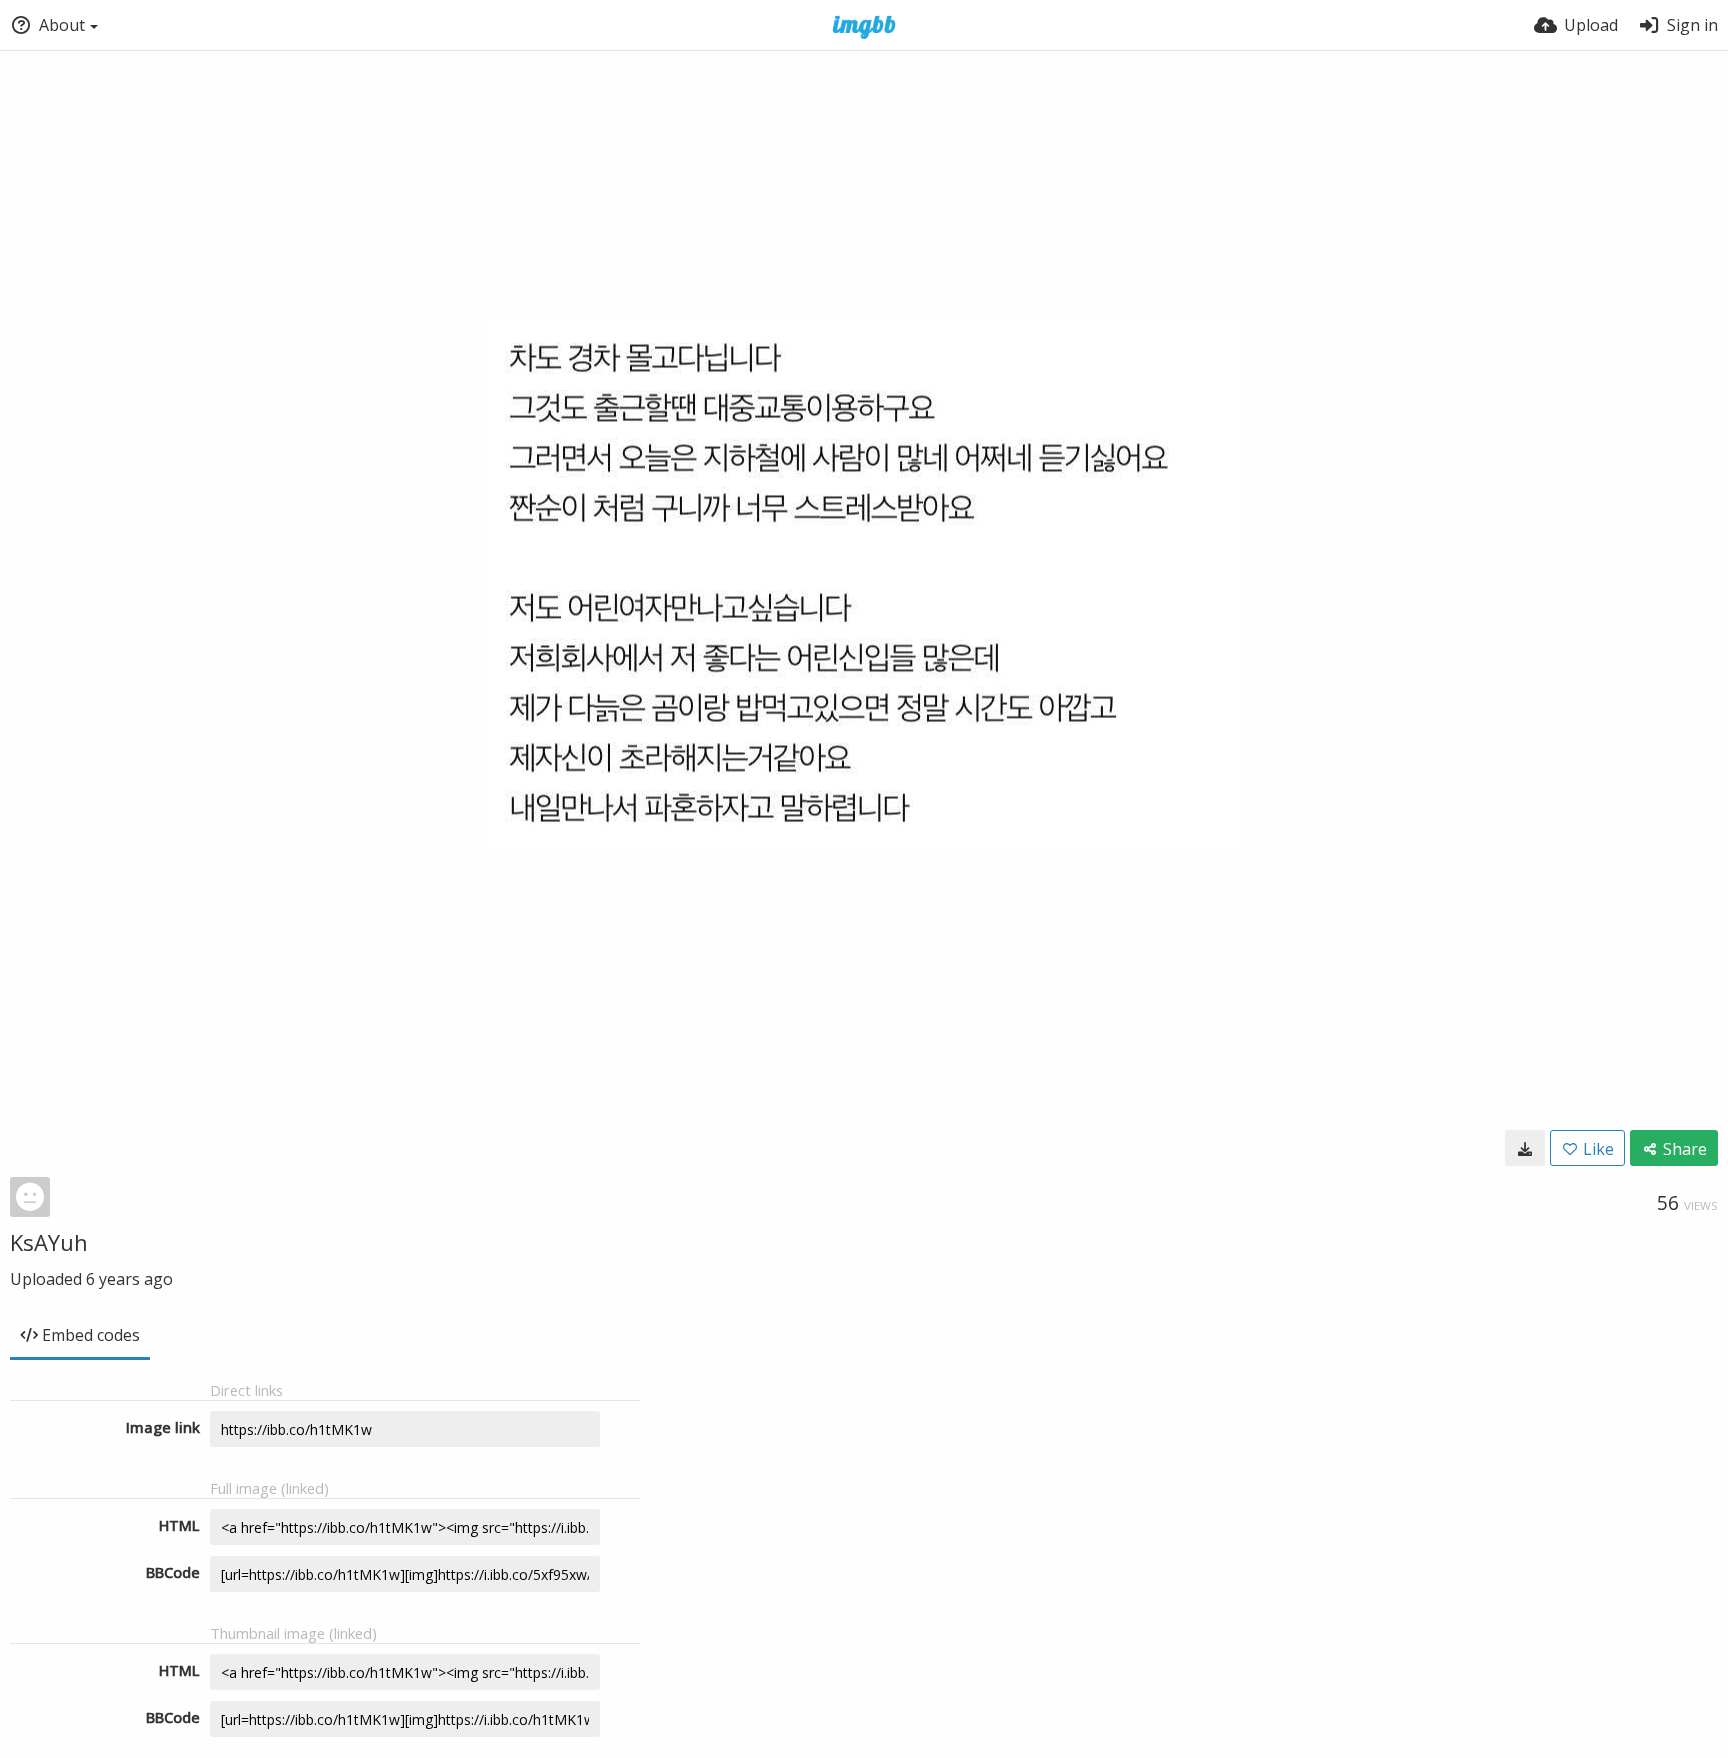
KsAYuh (49, 1242)
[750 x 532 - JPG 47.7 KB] (1525, 1148)
